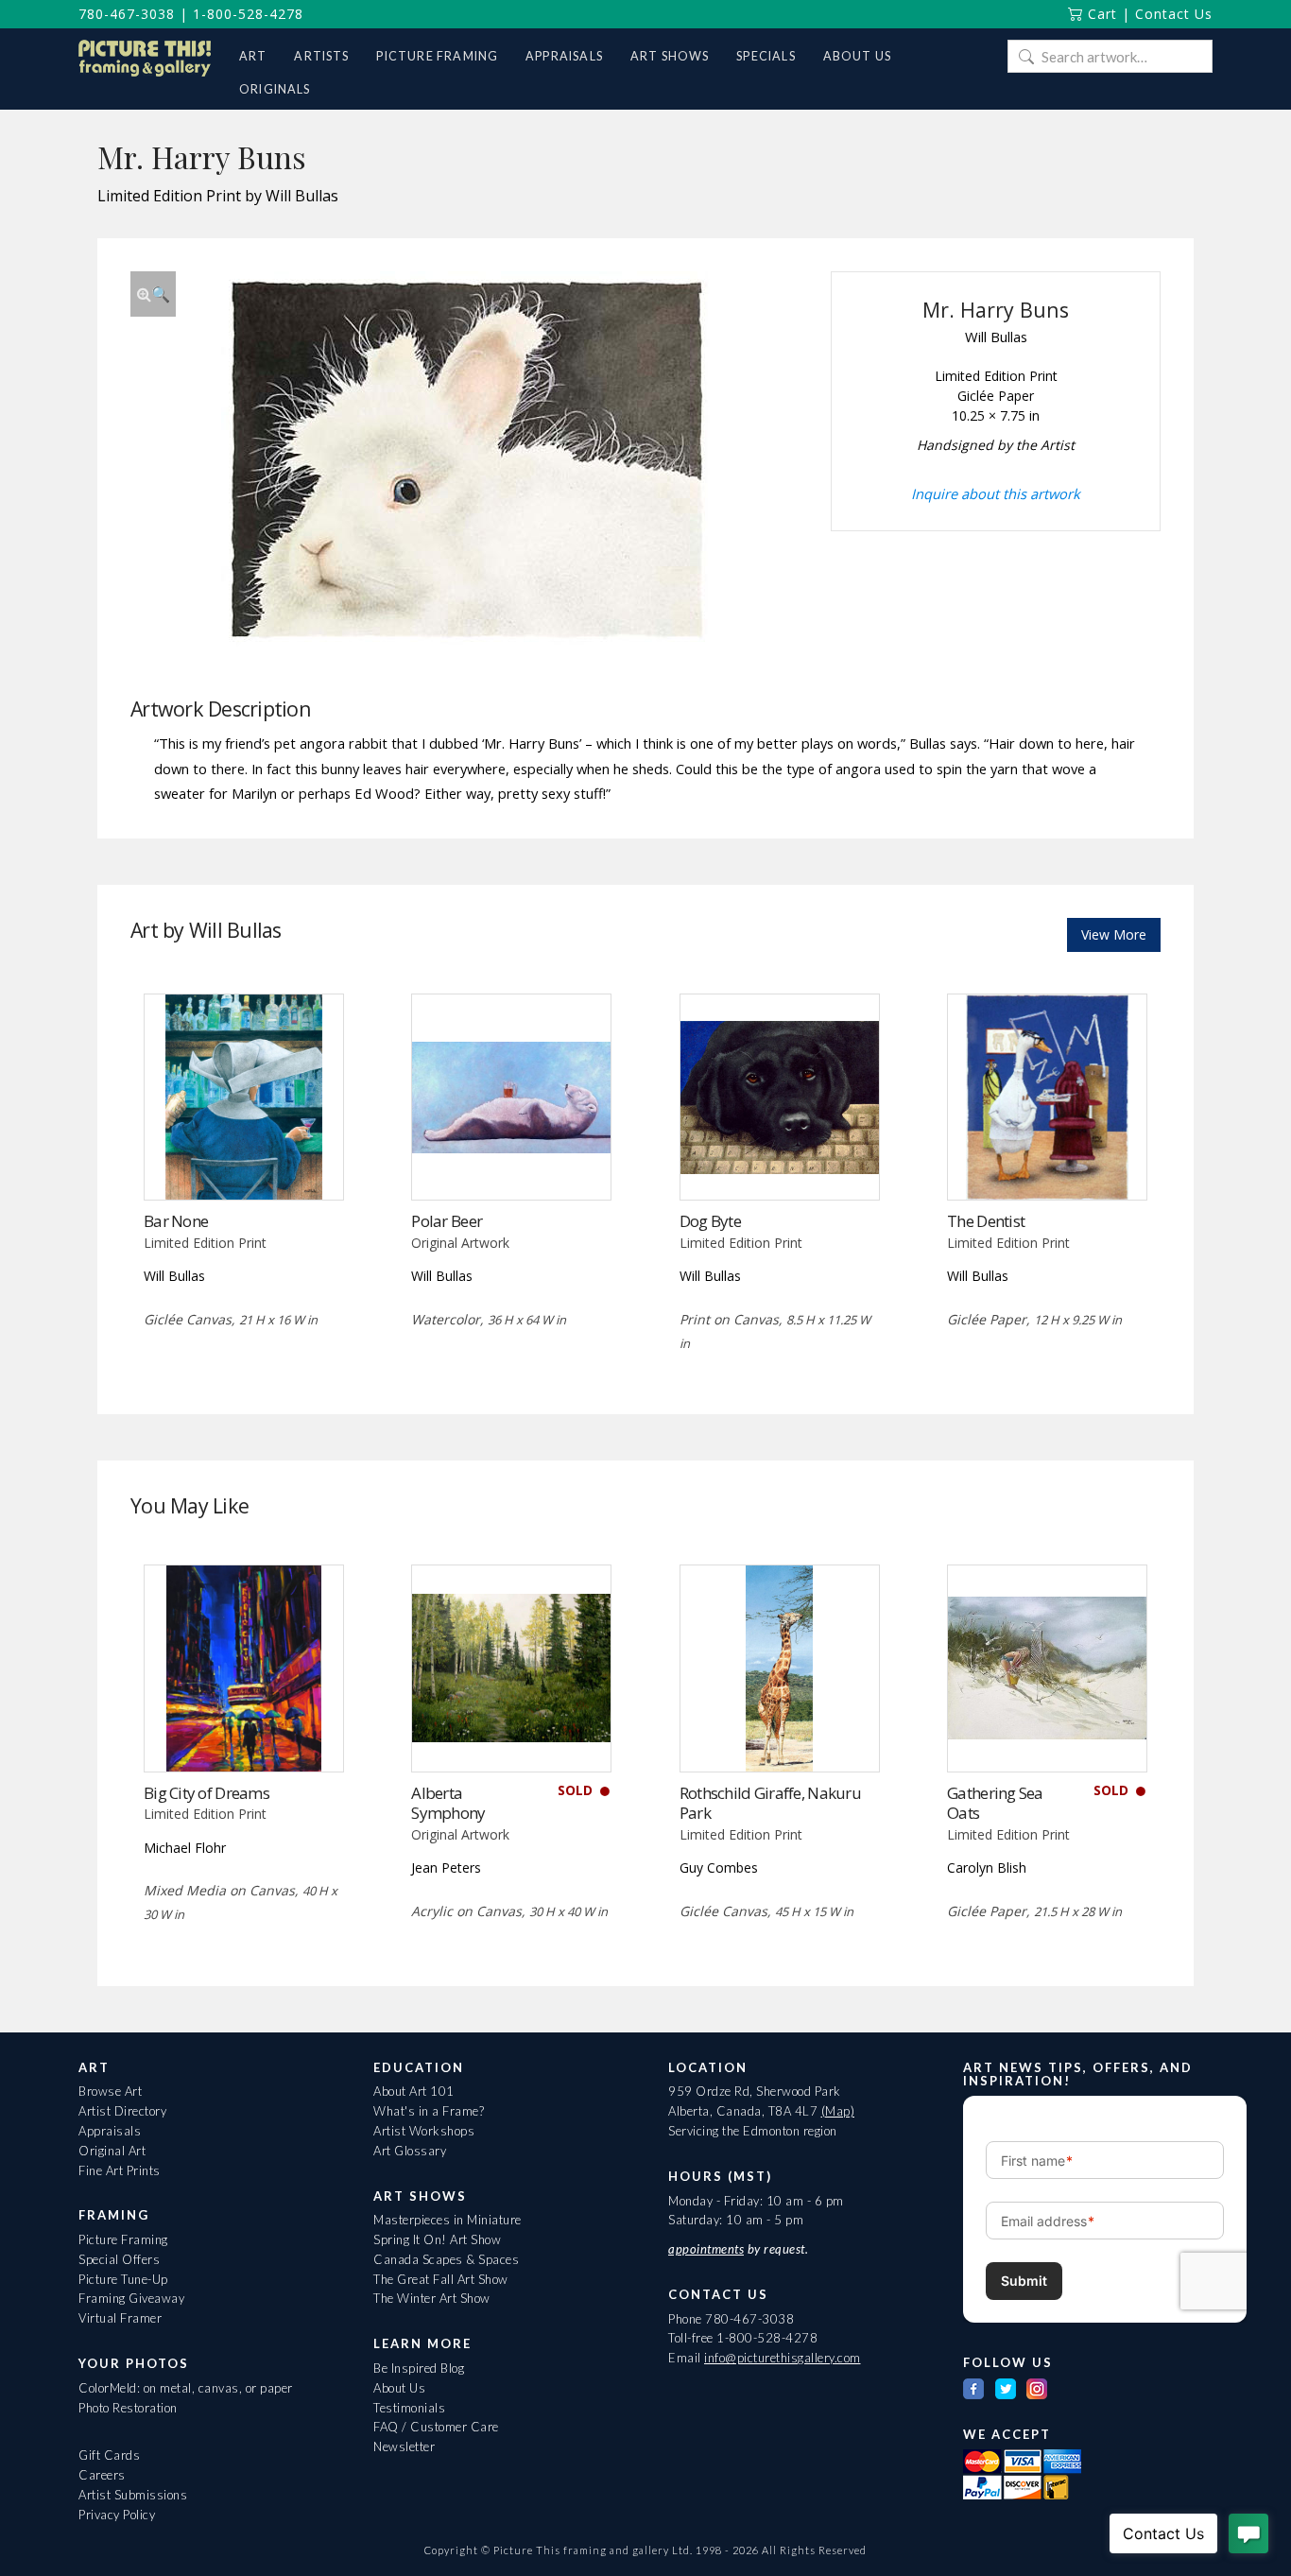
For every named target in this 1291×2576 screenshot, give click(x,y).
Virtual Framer (120, 2318)
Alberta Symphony (448, 1803)
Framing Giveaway (131, 2298)
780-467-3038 (127, 14)
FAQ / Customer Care (436, 2427)
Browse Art (110, 2091)
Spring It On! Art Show (437, 2239)
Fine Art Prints (120, 2170)
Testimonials (409, 2408)
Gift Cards (109, 2455)
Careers (102, 2475)
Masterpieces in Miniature (448, 2220)
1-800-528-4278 (248, 14)
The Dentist (986, 1221)
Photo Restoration (128, 2408)
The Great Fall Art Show (441, 2279)
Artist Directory (122, 2111)
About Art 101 (414, 2091)
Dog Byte (710, 1221)
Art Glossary (410, 2151)
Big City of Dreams (207, 1793)
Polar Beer (447, 1221)
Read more (243, 1161)
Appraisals (110, 2131)
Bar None (176, 1221)
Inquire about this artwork (996, 493)
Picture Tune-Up (123, 2279)
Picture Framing (123, 2239)
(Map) (838, 2111)
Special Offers (119, 2259)
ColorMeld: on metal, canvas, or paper (186, 2388)
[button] (153, 294)
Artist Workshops (424, 2131)
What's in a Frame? (429, 2111)
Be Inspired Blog (419, 2368)
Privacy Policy (117, 2515)
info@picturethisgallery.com (783, 2358)
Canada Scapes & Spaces (446, 2259)
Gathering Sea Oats (995, 1803)
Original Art (112, 2151)
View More (1114, 934)
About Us (399, 2388)
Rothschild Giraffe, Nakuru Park (770, 1803)
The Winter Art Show (432, 2298)
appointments (706, 2249)
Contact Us (1174, 14)
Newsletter (404, 2446)
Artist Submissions (133, 2495)
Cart (1100, 14)
